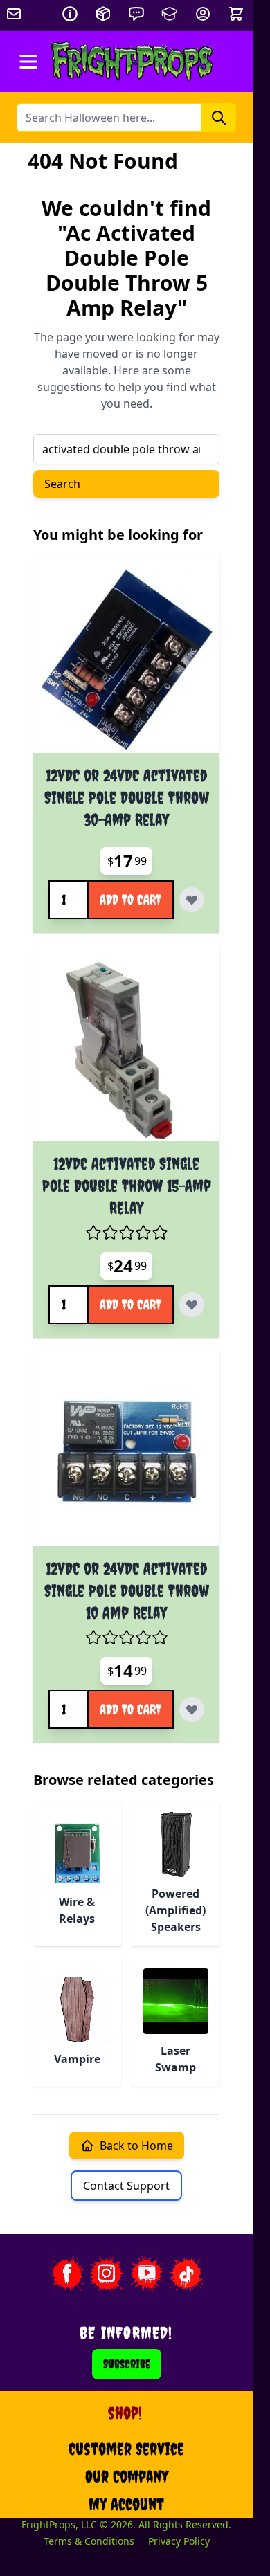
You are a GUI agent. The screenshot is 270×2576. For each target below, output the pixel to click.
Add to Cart (130, 899)
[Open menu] (28, 62)
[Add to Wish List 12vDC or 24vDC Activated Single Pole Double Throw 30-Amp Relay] (192, 900)
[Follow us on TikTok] (187, 2274)
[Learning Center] (170, 14)
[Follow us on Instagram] (107, 2274)
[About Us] (70, 14)
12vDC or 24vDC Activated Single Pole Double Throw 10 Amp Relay (127, 1590)
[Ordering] (103, 14)
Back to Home (136, 2146)
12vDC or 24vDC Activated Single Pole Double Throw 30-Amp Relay (127, 797)
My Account (126, 2504)
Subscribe (127, 2364)
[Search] (219, 118)
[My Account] (203, 14)
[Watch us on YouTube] (147, 2274)
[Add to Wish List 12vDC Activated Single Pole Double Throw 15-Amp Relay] (192, 1305)
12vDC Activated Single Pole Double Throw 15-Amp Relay (127, 1186)
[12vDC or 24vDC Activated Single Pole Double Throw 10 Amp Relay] (126, 1453)
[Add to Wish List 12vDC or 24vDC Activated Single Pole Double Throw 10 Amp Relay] (192, 1709)
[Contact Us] (136, 14)
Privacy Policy (179, 2541)
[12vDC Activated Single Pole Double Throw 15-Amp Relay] (126, 1048)
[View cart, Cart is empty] (237, 14)
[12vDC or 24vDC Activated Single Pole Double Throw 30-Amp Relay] (126, 660)
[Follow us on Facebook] (66, 2274)
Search (62, 484)
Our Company (127, 2476)
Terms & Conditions (89, 2541)
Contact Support (126, 2186)
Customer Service (126, 2449)
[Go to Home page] (133, 62)
